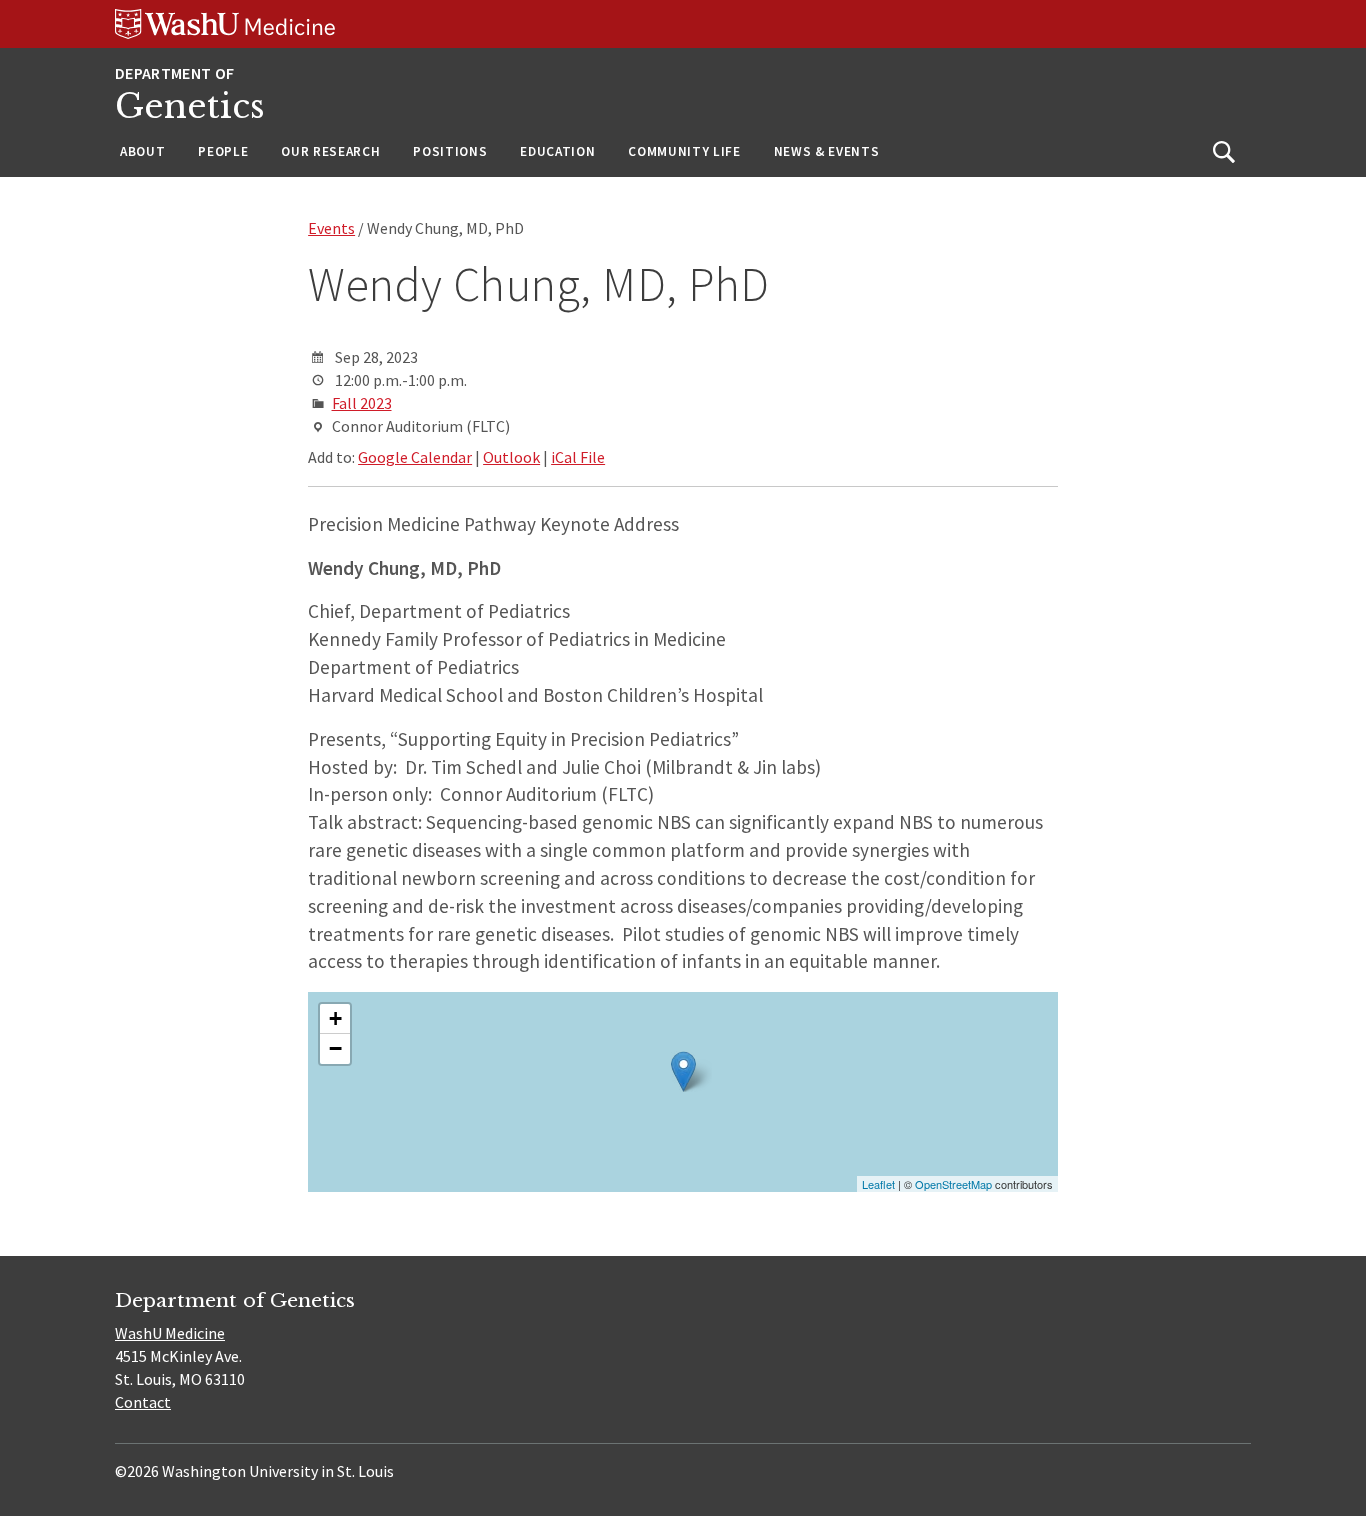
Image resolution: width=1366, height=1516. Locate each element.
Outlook (511, 457)
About (142, 151)
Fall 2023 (362, 403)
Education (557, 151)
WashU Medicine (170, 1333)
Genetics (190, 106)
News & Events (827, 151)
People (223, 151)
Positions (450, 151)
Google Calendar (415, 457)
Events (331, 228)
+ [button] (335, 1018)
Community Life (684, 151)
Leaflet (878, 1184)
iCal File (578, 457)
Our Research (330, 151)
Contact (143, 1402)
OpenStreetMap (953, 1184)
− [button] (335, 1048)
